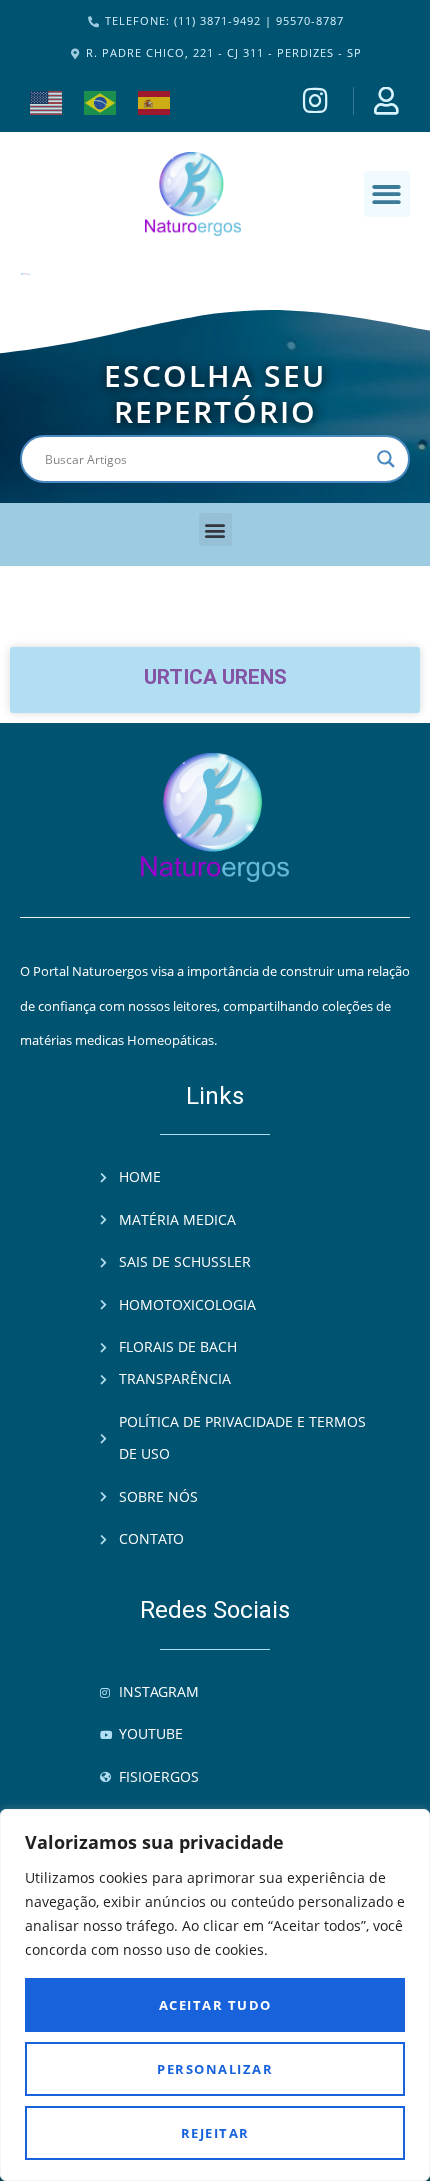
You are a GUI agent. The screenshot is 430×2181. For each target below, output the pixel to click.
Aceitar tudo (215, 2005)
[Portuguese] (101, 101)
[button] (387, 194)
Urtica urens (215, 677)
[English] (47, 101)
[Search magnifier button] (386, 459)
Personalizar (215, 2069)
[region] (215, 1995)
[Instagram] (318, 101)
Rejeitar (215, 2133)
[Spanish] (155, 101)
